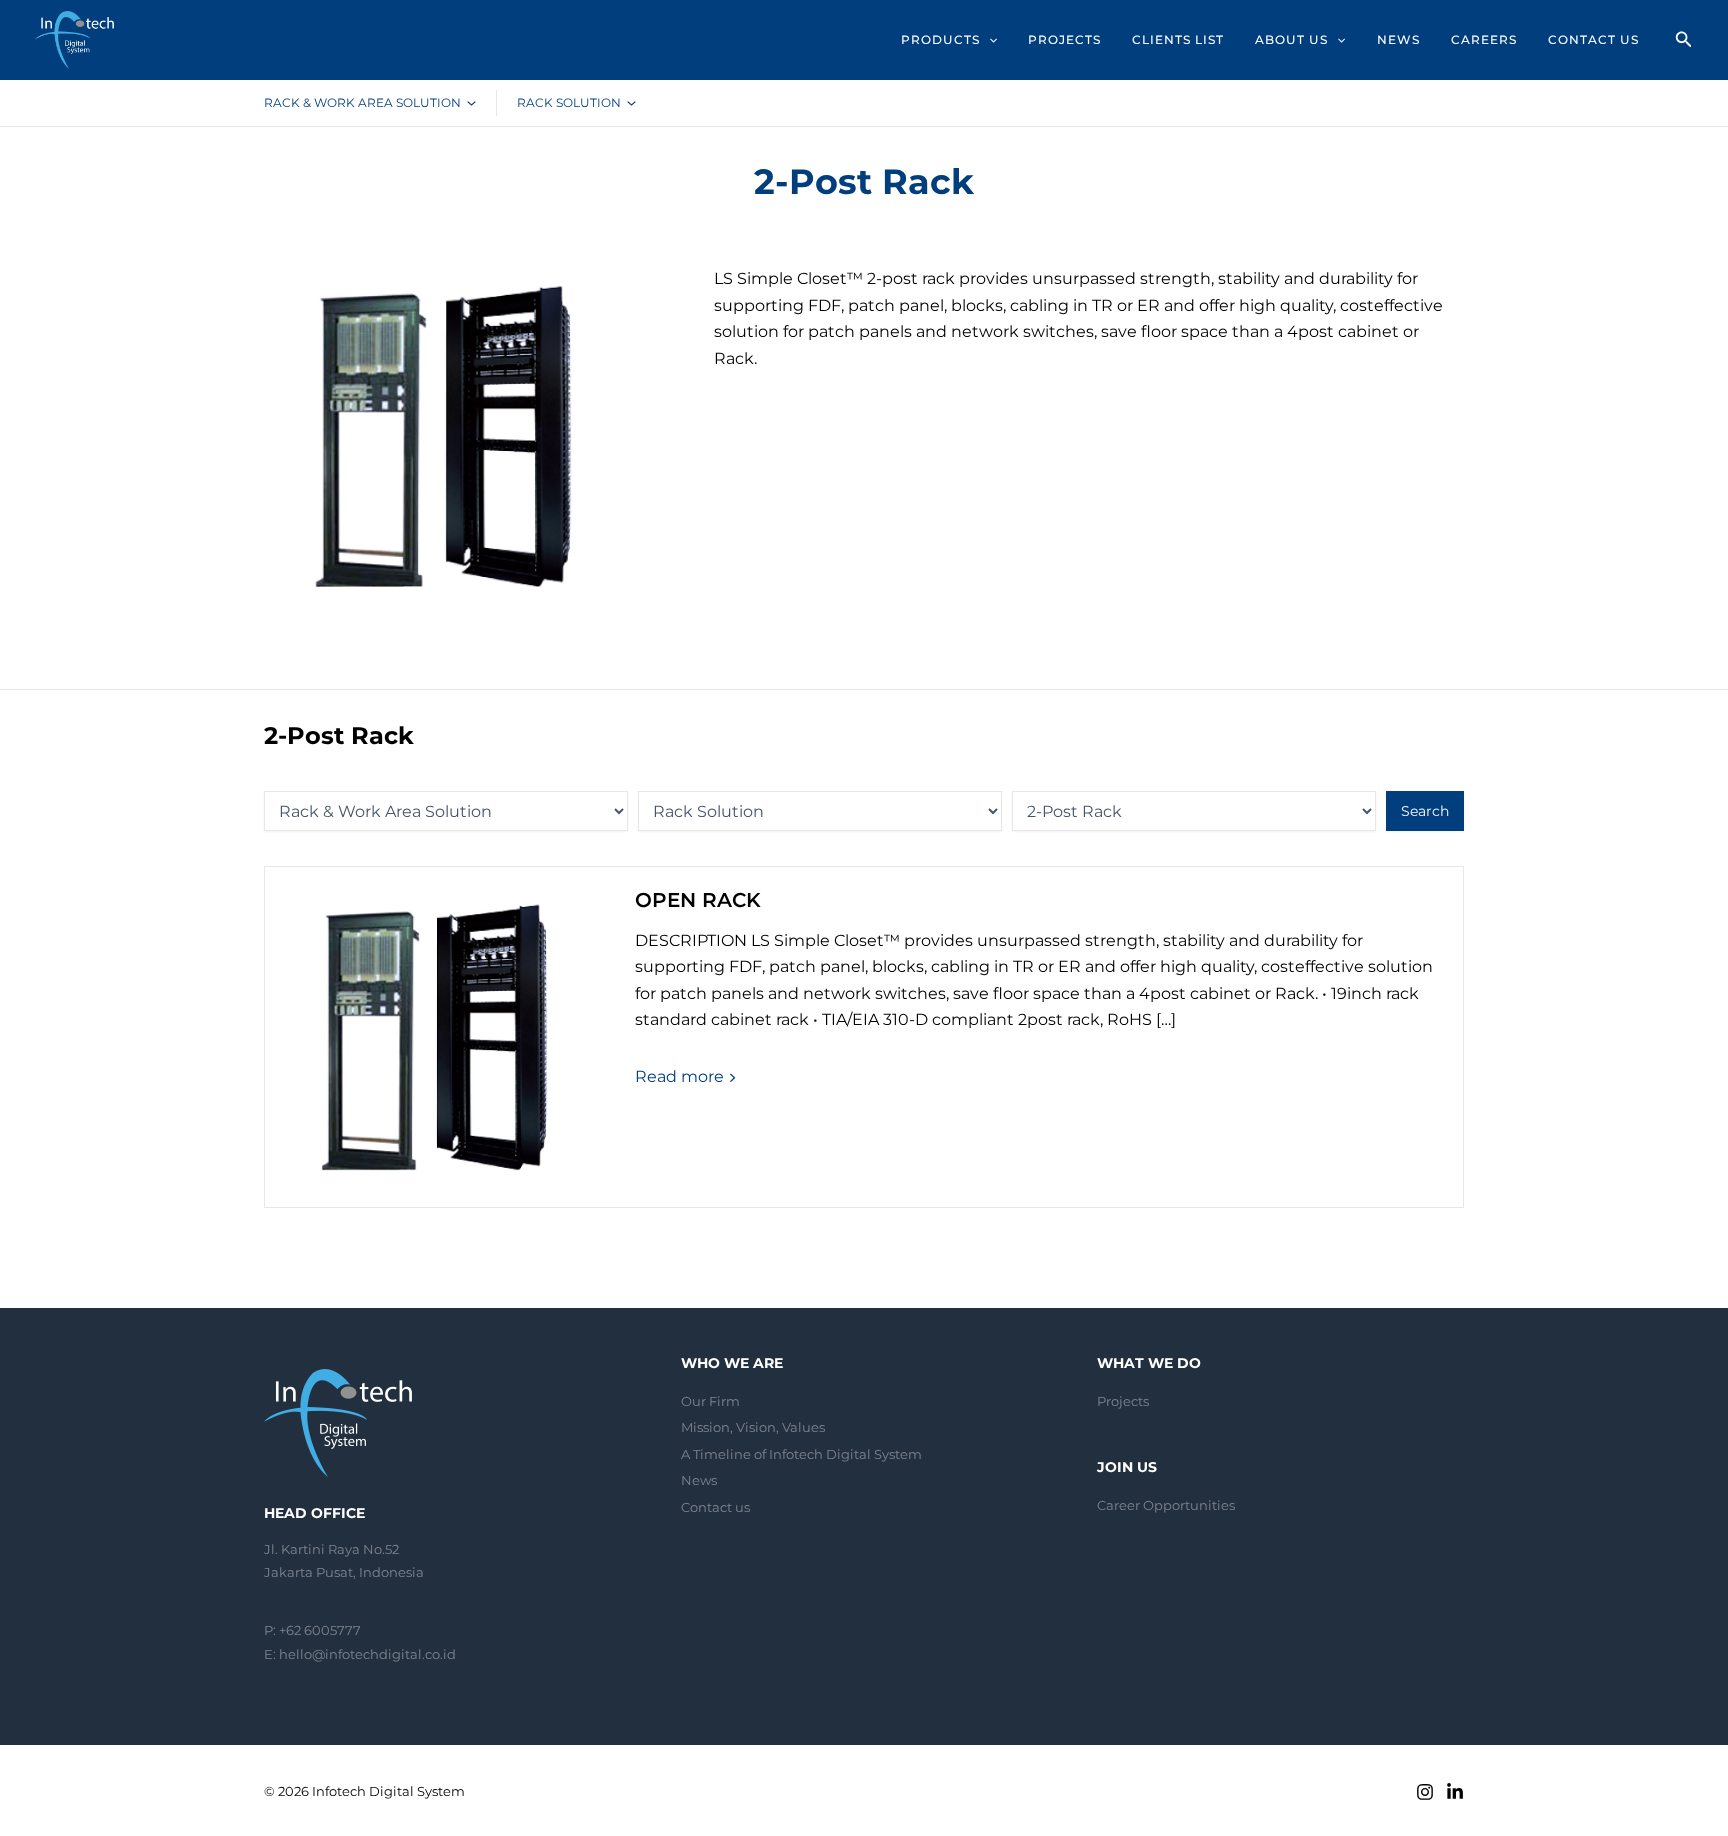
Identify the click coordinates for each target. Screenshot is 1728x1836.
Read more (681, 1076)
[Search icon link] (1684, 42)
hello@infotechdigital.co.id (367, 1654)
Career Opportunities (1166, 1505)
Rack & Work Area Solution (362, 102)
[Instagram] (1425, 1792)
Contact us (715, 1507)
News (699, 1480)
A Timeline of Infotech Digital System (801, 1454)
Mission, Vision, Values (753, 1427)
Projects (1123, 1401)
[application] (988, 40)
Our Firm (710, 1401)
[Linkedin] (1455, 1792)
